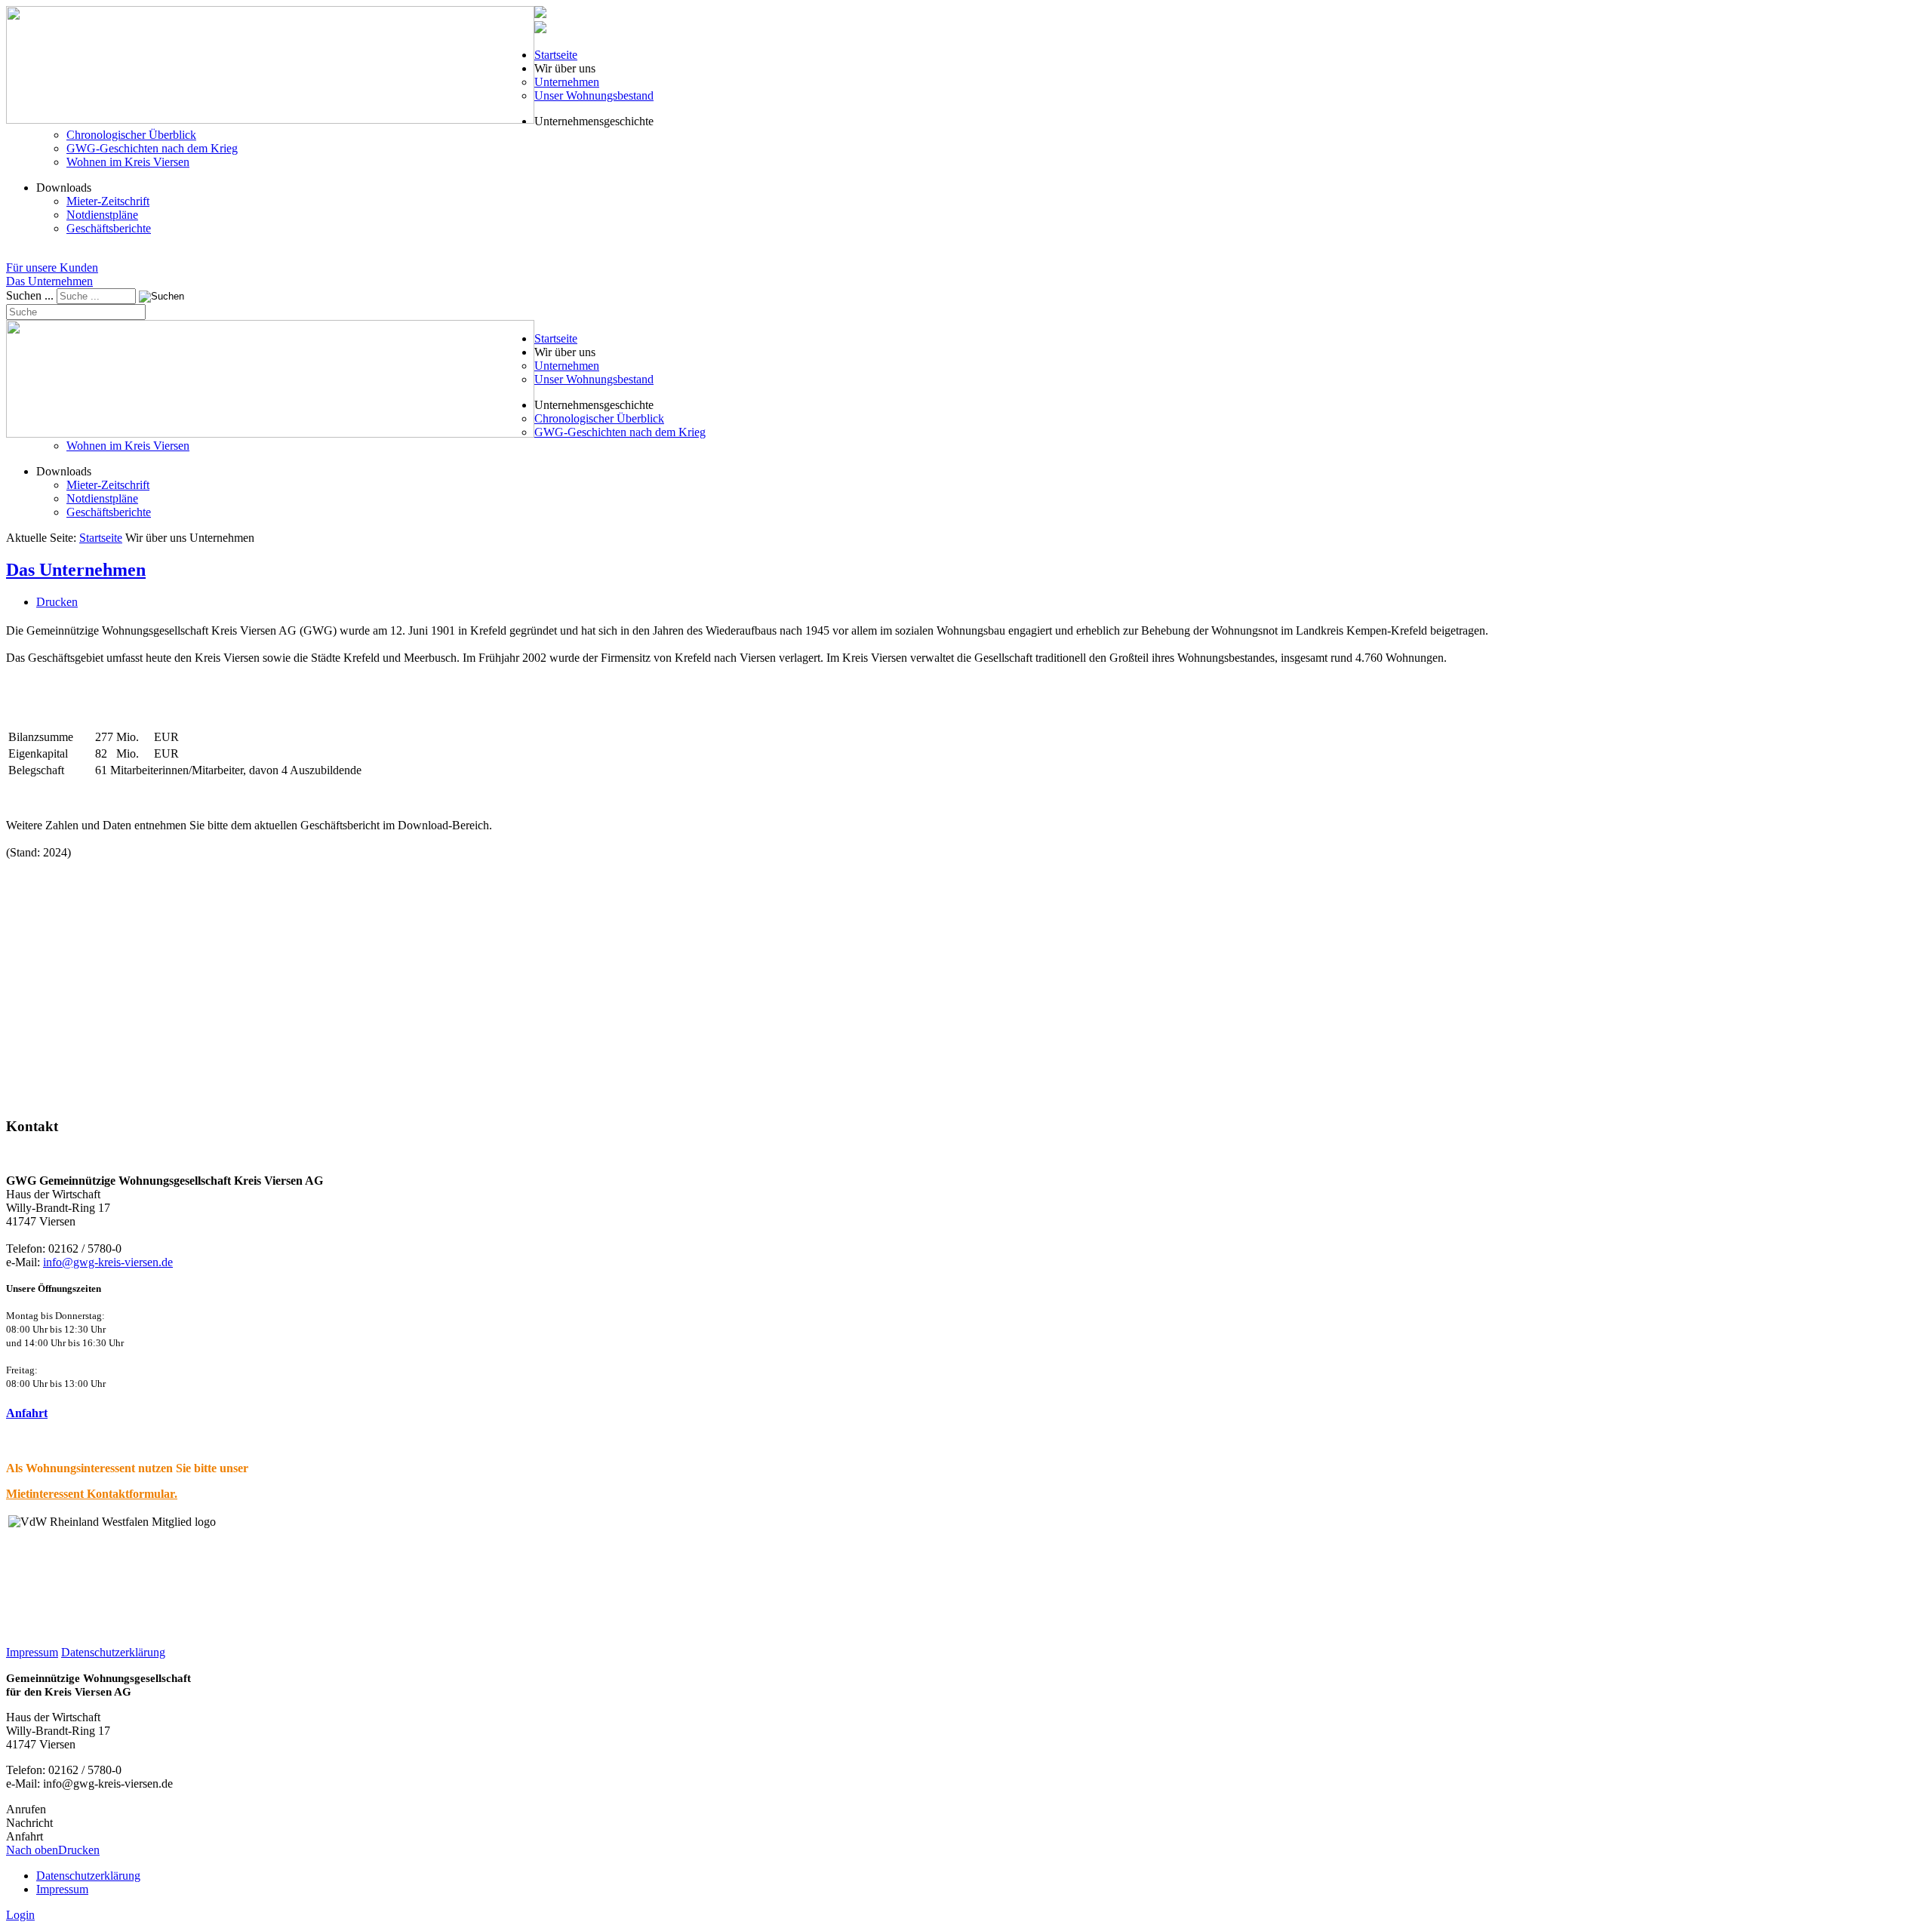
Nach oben (32, 1850)
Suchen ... (30, 295)
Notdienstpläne (102, 215)
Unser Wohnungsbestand (594, 95)
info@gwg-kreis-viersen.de (108, 1262)
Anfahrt (27, 1413)
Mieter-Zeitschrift (108, 201)
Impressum (32, 1652)
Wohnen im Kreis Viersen (128, 162)
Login (20, 1915)
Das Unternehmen (76, 570)
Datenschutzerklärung (113, 1652)
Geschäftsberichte (109, 228)
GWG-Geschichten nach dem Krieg (152, 148)
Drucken (57, 602)
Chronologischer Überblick (131, 135)
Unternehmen (567, 82)
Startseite (556, 55)
